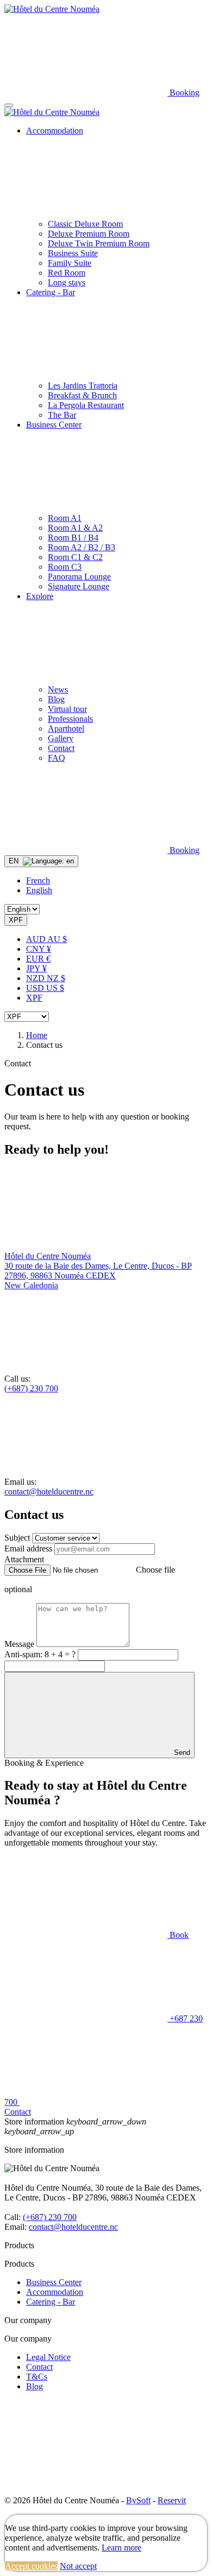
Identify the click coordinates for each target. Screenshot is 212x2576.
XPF (34, 998)
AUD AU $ (46, 939)
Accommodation (55, 2292)
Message (19, 1644)
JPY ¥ (36, 968)
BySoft (138, 2500)
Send (181, 1753)
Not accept (78, 2566)
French (38, 880)
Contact (39, 2367)
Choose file (155, 1570)
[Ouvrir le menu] (9, 105)
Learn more (121, 2548)
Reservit (172, 2500)
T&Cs (37, 2377)
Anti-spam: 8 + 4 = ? (41, 1654)
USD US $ (45, 988)
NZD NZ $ (46, 978)
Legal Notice (48, 2357)
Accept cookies (31, 2566)
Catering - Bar (51, 2302)
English (39, 890)
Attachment (24, 1559)
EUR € (38, 959)
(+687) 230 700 (31, 1388)
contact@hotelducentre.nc (49, 1491)
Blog (35, 2386)
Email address (28, 1548)
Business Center (54, 2282)
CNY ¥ (39, 949)
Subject (17, 1538)
